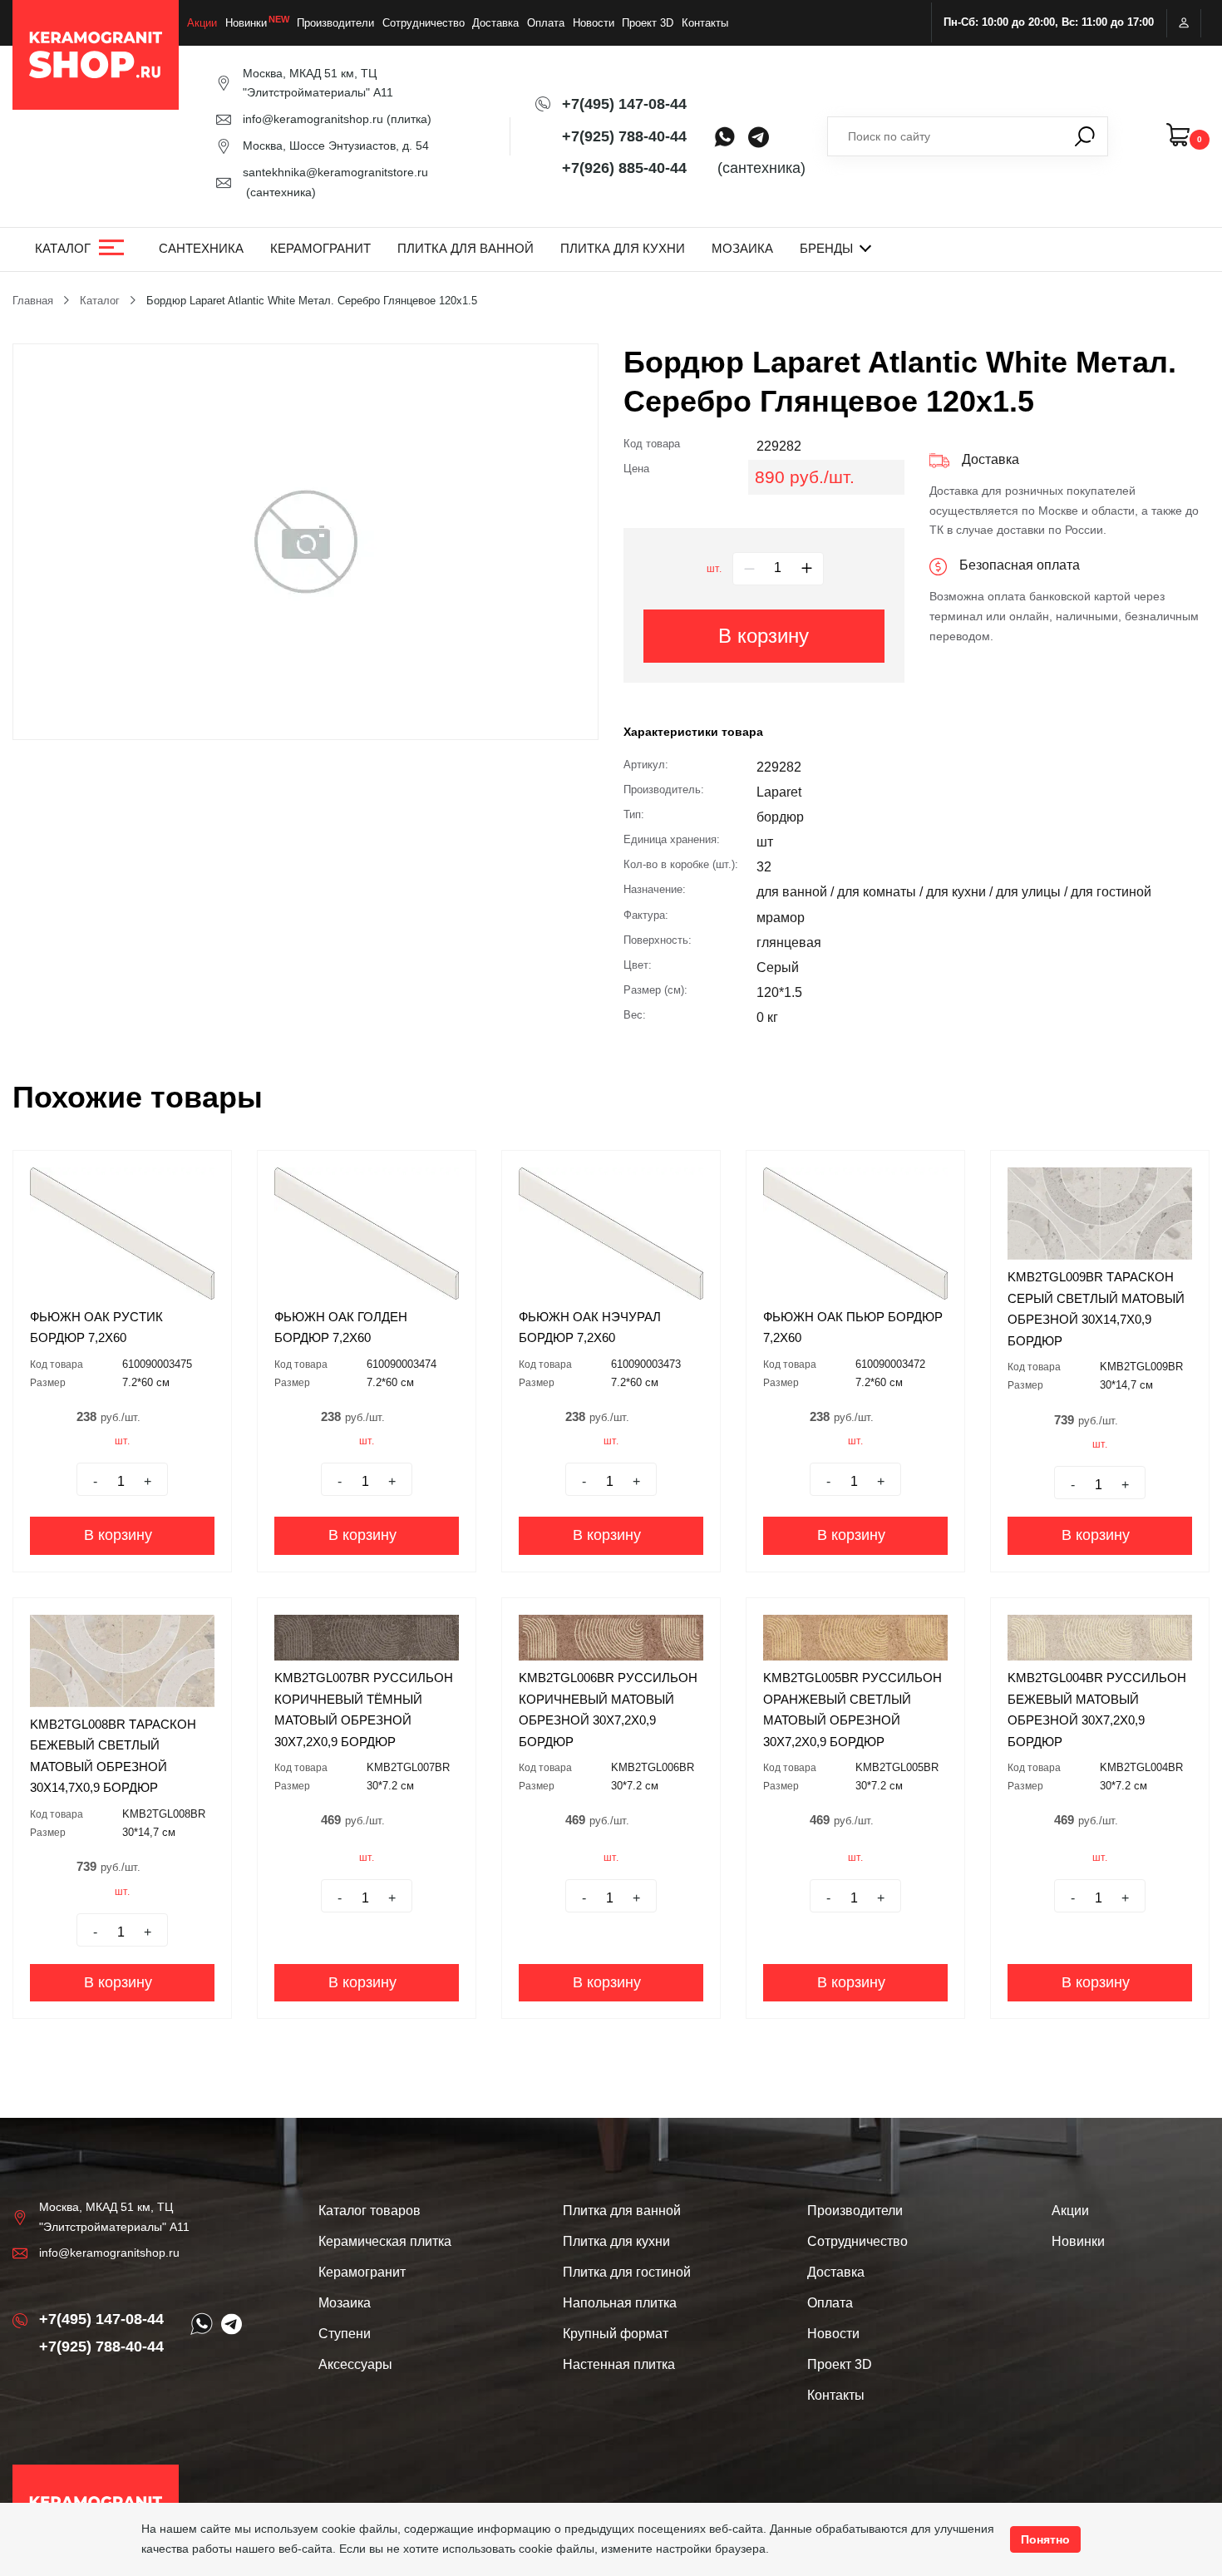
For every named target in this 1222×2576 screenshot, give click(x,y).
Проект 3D (648, 23)
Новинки (246, 23)
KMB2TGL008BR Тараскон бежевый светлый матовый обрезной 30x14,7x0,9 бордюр (113, 1756)
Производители (335, 23)
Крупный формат (616, 2334)
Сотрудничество (424, 23)
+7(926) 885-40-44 (624, 168)
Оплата (546, 23)
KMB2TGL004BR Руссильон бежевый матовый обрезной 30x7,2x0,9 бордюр (1097, 1710)
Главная (33, 301)
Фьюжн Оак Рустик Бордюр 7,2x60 (96, 1327)
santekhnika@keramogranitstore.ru (335, 172)
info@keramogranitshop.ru (313, 119)
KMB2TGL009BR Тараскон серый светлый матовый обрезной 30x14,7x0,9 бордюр (1096, 1309)
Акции (202, 23)
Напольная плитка (620, 2303)
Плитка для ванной (466, 248)
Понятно (1045, 2539)
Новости (594, 23)
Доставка (495, 23)
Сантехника (201, 248)
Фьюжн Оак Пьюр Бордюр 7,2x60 (853, 1327)
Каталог (63, 248)
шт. (714, 569)
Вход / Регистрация (1184, 23)
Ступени (345, 2334)
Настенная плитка (619, 2364)
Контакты (705, 23)
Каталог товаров (370, 2211)
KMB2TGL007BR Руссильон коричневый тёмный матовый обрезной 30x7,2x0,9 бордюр (364, 1710)
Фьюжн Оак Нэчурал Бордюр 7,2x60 (590, 1327)
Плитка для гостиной (627, 2272)
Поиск (1085, 136)
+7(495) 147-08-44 (624, 104)
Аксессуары (355, 2364)
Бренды (826, 248)
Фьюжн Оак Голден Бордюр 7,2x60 (341, 1327)
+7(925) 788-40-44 (624, 136)
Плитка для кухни (623, 248)
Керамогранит (320, 248)
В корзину (764, 636)
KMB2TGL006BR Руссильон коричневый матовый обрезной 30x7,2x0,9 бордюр (608, 1710)
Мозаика (742, 248)
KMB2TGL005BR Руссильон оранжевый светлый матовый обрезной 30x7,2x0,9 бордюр (852, 1710)
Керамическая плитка (385, 2241)
